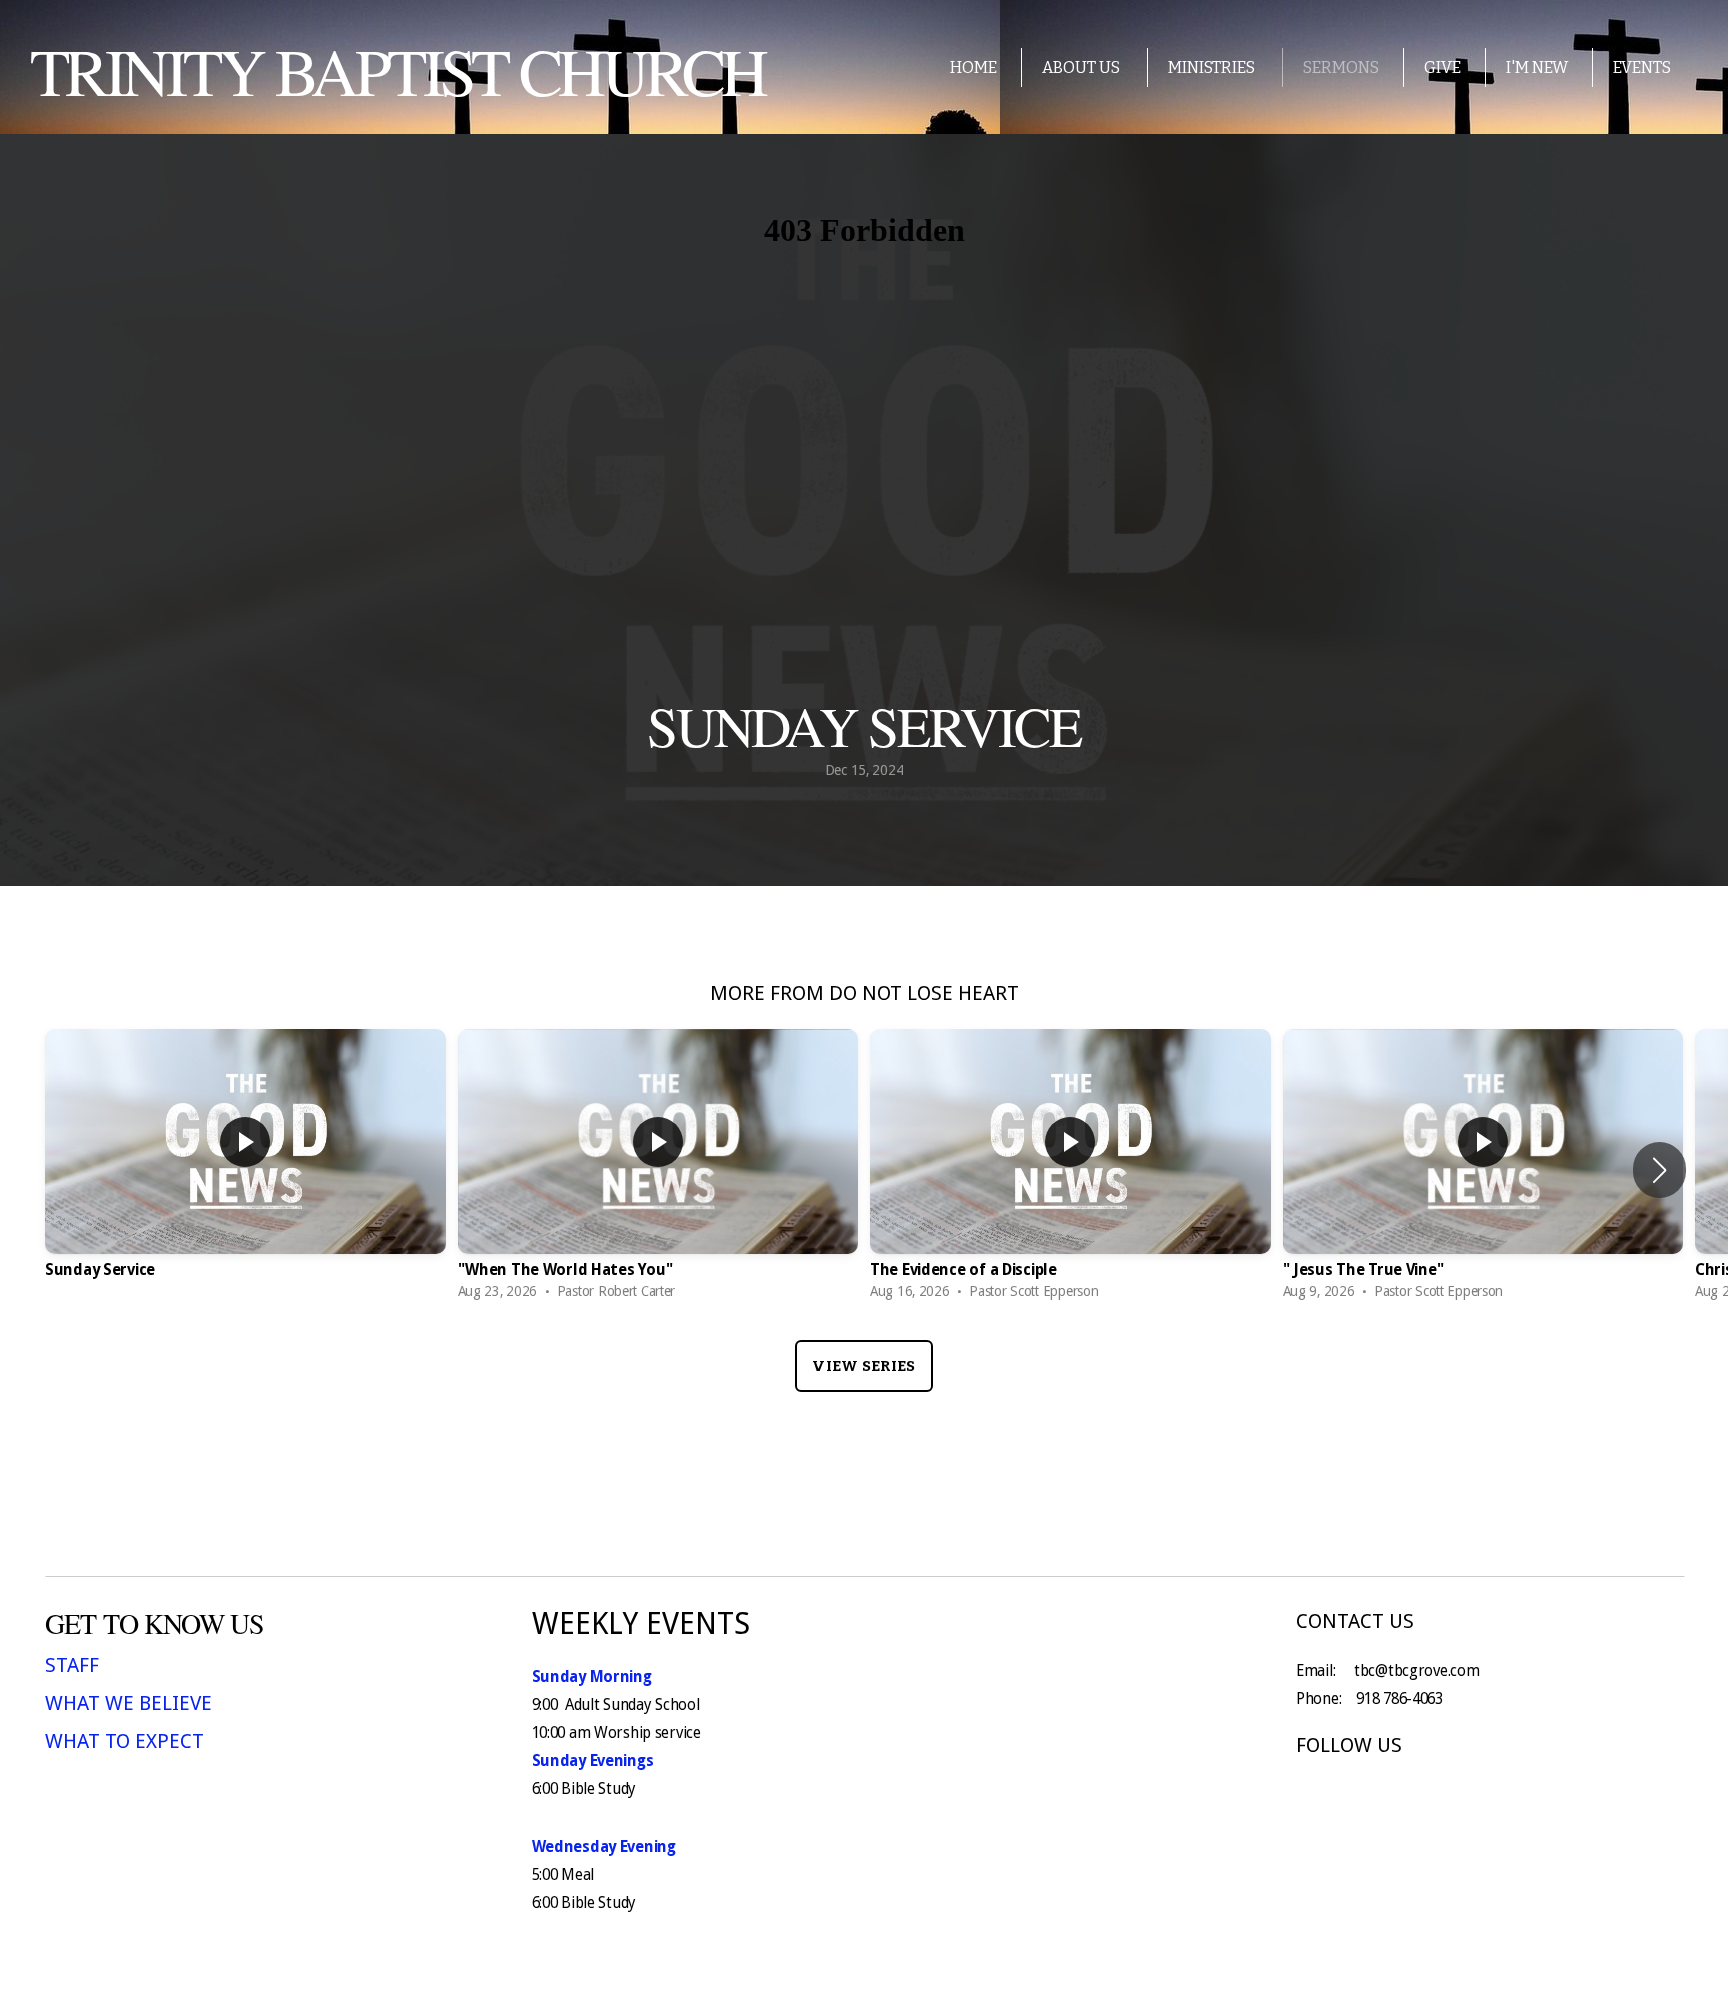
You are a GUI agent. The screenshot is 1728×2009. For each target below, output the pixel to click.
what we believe (128, 1703)
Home (973, 67)
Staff (72, 1665)
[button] (1659, 1170)
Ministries (1213, 67)
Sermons (1341, 67)
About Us (1082, 67)
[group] (245, 1169)
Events (1642, 67)
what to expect (124, 1741)
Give (1442, 67)
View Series (863, 1366)
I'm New (1537, 67)
